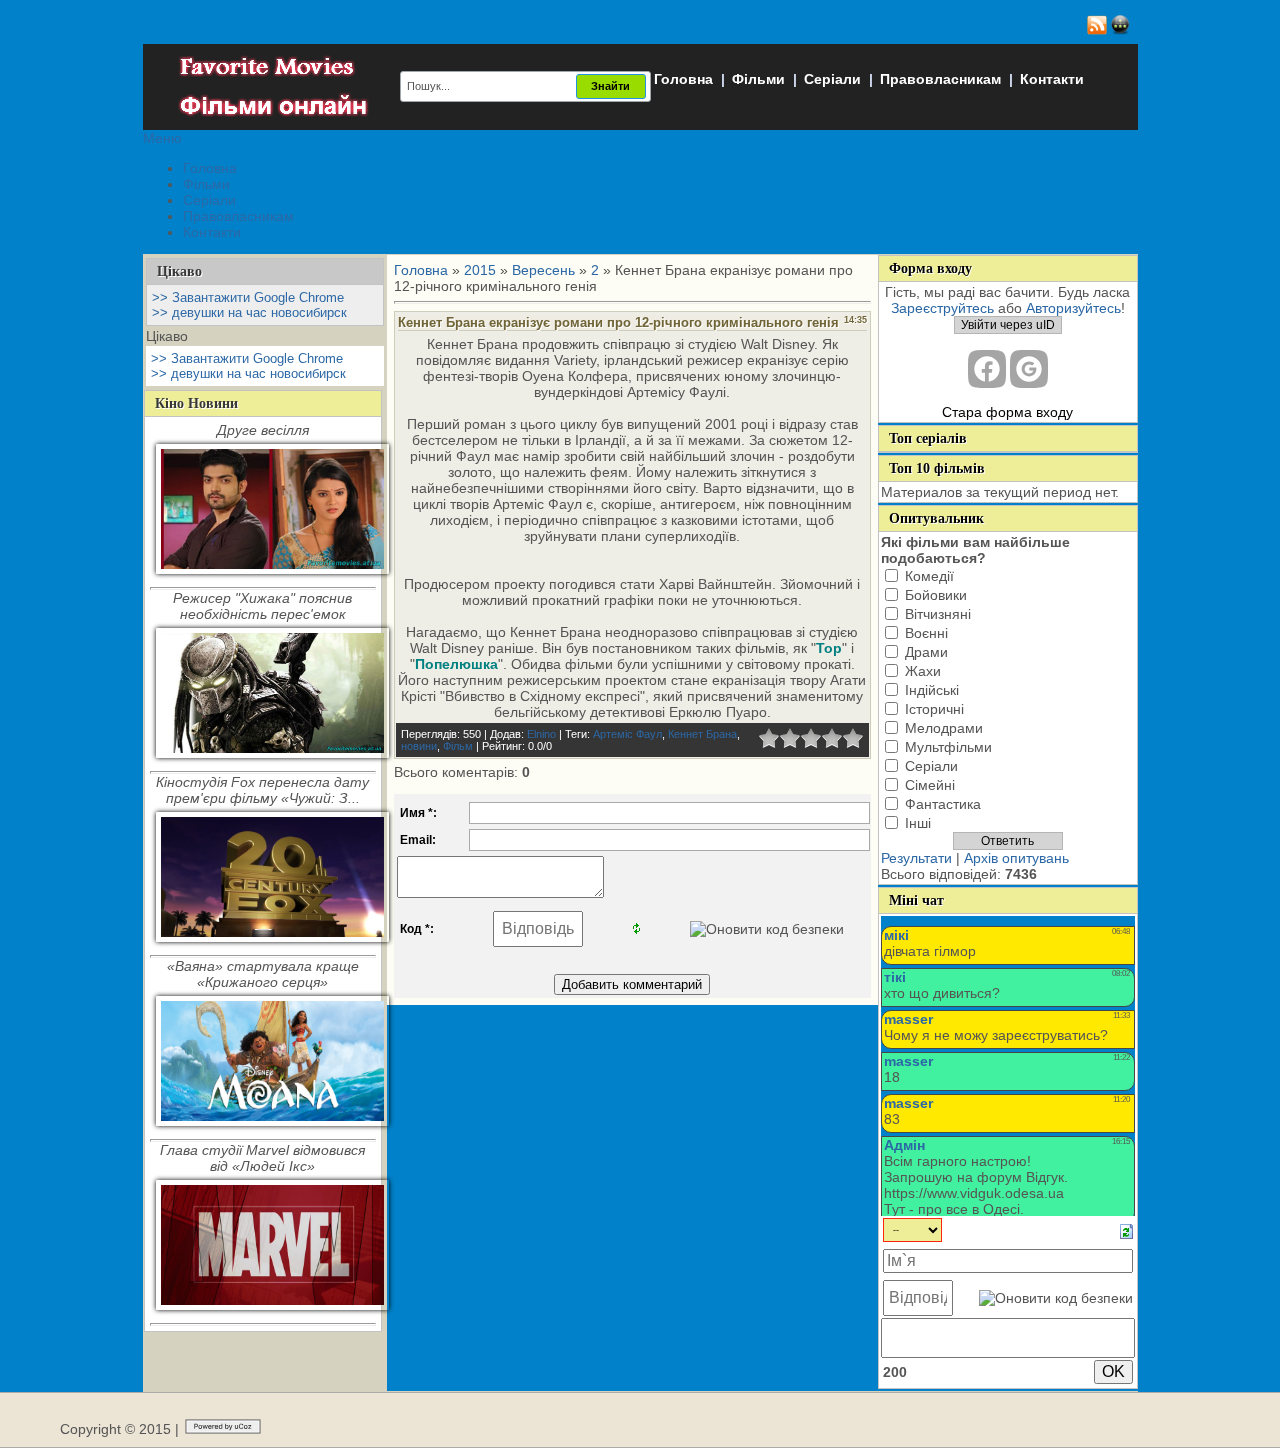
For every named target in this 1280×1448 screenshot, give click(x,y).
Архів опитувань (1016, 858)
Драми (926, 652)
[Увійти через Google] (1029, 369)
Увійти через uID (1008, 325)
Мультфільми (948, 747)
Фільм (458, 746)
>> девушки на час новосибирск (249, 312)
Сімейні (930, 785)
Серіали (832, 79)
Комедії (929, 576)
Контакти (1052, 79)
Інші (918, 823)
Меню (162, 138)
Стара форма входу (1007, 412)
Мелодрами (944, 728)
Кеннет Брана (702, 734)
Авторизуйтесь (1073, 308)
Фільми (758, 79)
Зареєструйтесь (942, 308)
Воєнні (926, 633)
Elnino (541, 734)
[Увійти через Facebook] (987, 369)
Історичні (934, 709)
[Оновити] (1126, 1230)
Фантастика (943, 804)
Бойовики (936, 595)
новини (419, 746)
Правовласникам (940, 79)
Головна (683, 79)
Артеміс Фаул (627, 734)
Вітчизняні (938, 614)
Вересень (543, 270)
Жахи (923, 671)
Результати (916, 858)
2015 (480, 270)
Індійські (932, 690)
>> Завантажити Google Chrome (248, 297)
